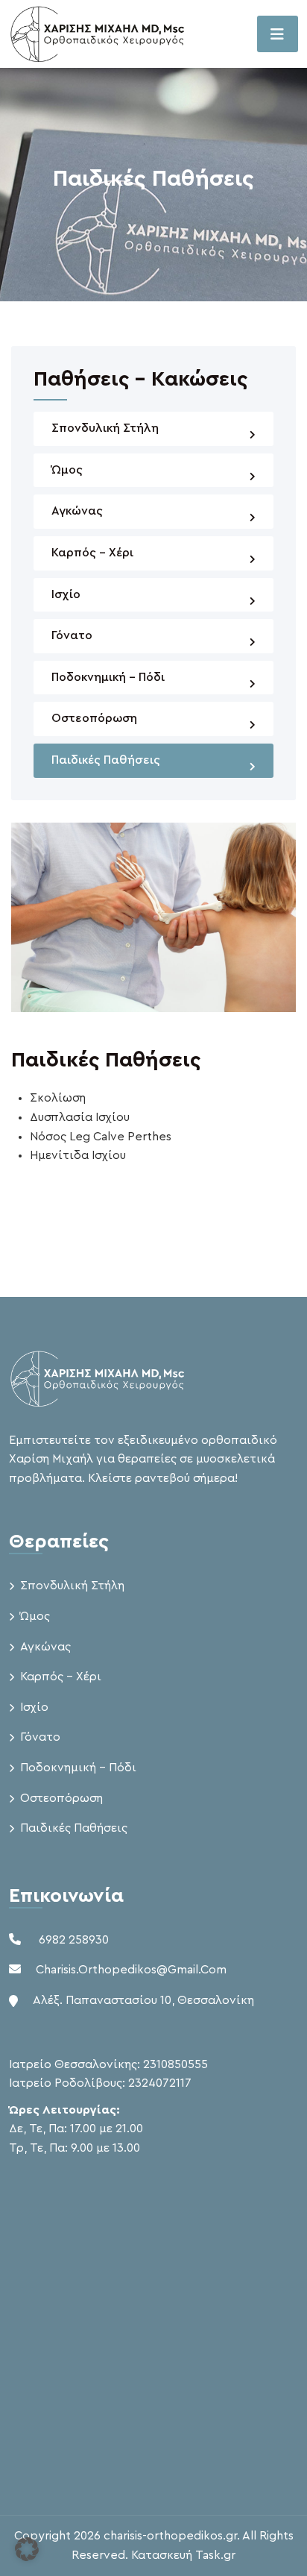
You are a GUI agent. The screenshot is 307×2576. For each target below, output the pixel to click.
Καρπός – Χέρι (92, 553)
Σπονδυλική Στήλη (105, 428)
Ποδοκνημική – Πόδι (108, 677)
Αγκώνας (77, 511)
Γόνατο (72, 635)
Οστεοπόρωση (94, 718)
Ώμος (67, 470)
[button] (27, 2549)
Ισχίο (66, 594)
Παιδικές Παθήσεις (106, 760)
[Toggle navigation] (278, 34)
